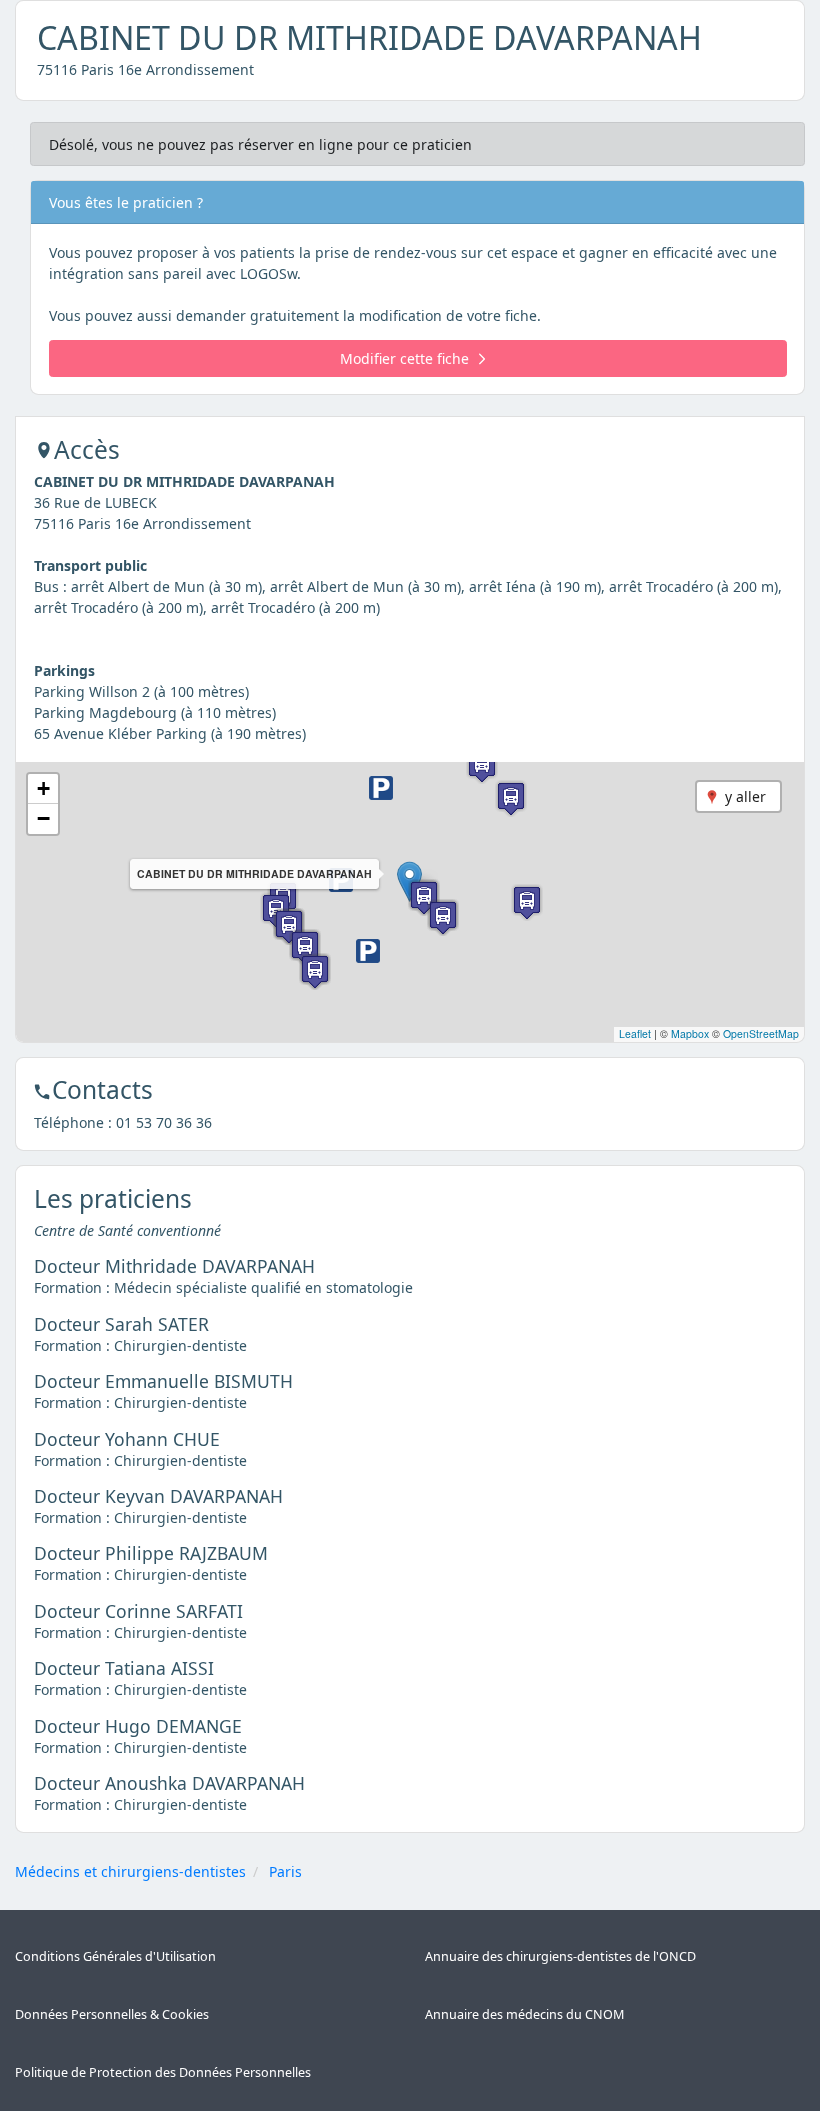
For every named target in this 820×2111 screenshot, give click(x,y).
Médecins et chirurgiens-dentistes (130, 1871)
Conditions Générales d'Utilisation (115, 1956)
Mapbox (690, 1033)
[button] (368, 951)
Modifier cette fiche (404, 358)
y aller (745, 796)
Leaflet (635, 1033)
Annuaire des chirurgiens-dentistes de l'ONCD (560, 1956)
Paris (285, 1871)
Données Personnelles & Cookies (112, 2014)
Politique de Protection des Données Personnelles (163, 2072)
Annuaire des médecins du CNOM (524, 2014)
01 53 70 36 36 (164, 1122)
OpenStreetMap (761, 1033)
